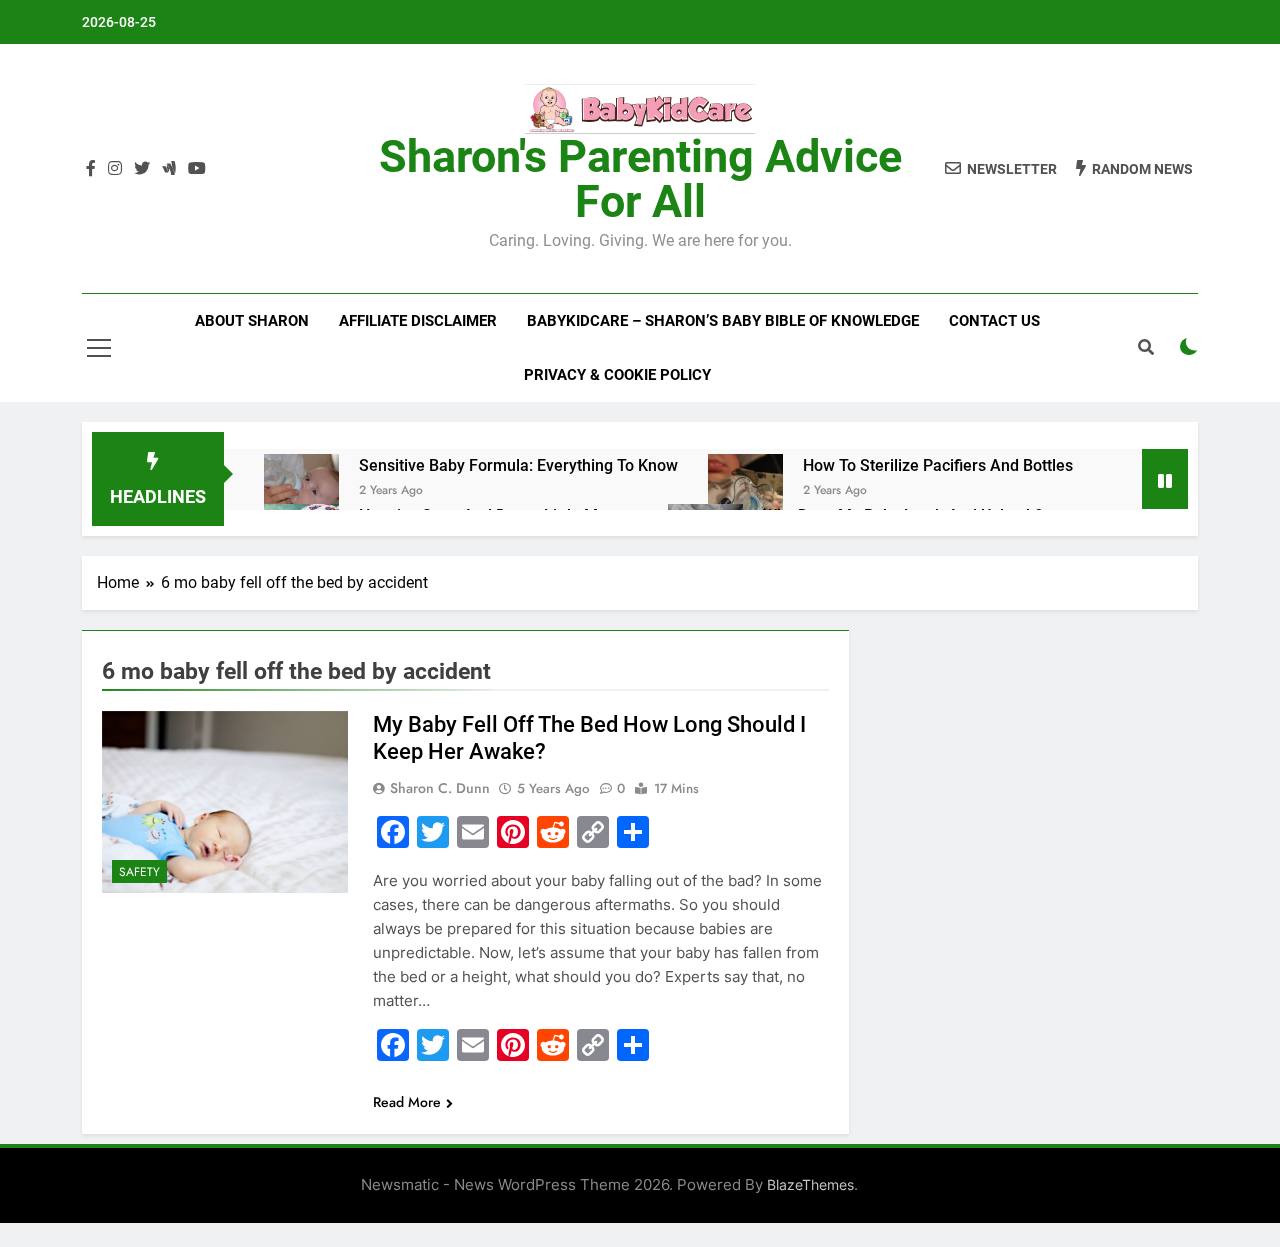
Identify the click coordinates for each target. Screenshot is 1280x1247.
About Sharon (252, 321)
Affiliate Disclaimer (418, 321)
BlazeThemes (810, 1184)
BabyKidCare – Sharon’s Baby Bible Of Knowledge (723, 321)
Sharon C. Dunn (440, 788)
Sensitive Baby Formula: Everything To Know (518, 465)
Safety (139, 872)
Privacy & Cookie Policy (617, 375)
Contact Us (994, 321)
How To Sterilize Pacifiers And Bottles (938, 465)
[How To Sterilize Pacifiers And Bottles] (745, 491)
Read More (407, 1102)
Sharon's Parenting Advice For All (640, 179)
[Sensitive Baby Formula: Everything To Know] (301, 491)
